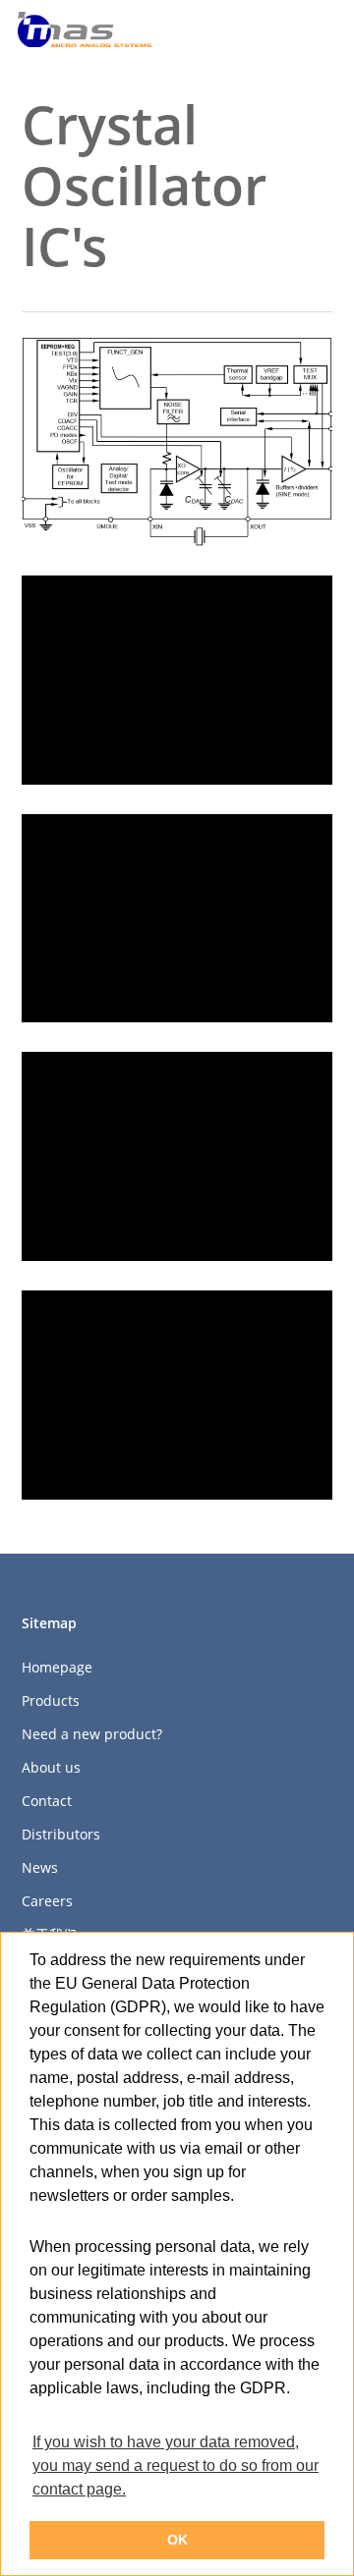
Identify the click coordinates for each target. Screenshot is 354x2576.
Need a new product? (92, 1734)
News (40, 1867)
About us (51, 1767)
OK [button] (177, 2540)
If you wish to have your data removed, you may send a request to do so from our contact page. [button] (176, 2466)
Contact (47, 1801)
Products (51, 1700)
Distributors (61, 1834)
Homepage (57, 1667)
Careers (47, 1901)
